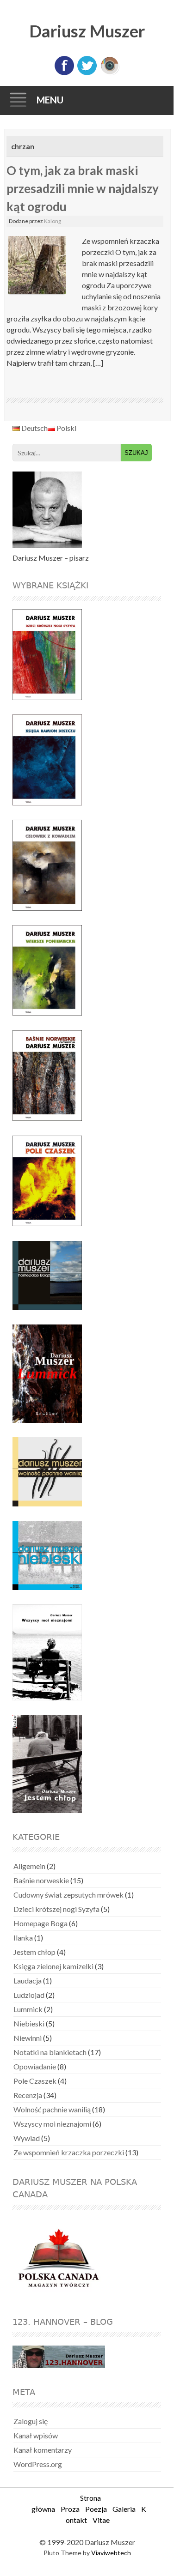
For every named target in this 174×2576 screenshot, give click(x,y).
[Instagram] (110, 73)
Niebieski (29, 2023)
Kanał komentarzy (43, 2450)
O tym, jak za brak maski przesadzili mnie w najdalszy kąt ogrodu (83, 188)
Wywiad (27, 2138)
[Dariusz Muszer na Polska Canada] (64, 2258)
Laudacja (28, 1980)
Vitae (101, 2520)
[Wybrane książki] (53, 655)
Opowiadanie (35, 2066)
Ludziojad (29, 1995)
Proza (70, 2509)
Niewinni (28, 2038)
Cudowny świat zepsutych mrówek (68, 1895)
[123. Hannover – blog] (59, 2358)
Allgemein (29, 1866)
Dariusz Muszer (87, 31)
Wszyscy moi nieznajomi (52, 2124)
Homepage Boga (40, 1923)
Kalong (53, 221)
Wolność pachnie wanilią (52, 2109)
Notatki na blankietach (50, 2052)
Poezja (96, 2509)
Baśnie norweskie (41, 1880)
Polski (66, 428)
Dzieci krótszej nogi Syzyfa (56, 1909)
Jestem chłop (34, 1952)
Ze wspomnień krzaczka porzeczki (69, 2152)
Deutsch (34, 428)
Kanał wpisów (36, 2435)
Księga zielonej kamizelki (53, 1966)
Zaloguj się (31, 2421)
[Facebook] (64, 73)
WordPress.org (38, 2464)
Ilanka (23, 1938)
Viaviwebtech (111, 2553)
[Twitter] (87, 73)
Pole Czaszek (35, 2081)
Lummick (28, 2009)
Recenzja (28, 2095)
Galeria (124, 2509)
